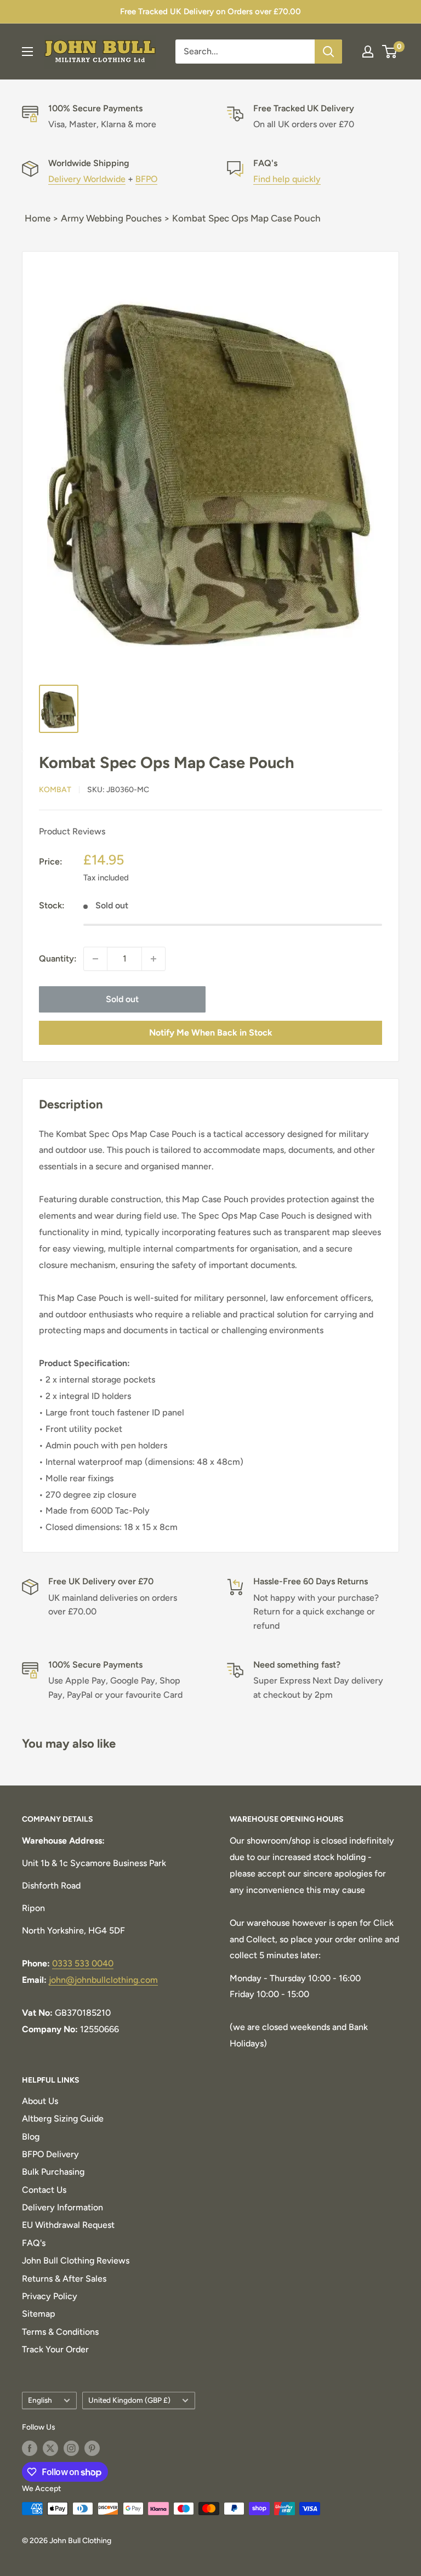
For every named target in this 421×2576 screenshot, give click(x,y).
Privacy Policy (50, 2296)
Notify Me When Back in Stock (211, 1033)
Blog (31, 2137)
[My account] (368, 52)
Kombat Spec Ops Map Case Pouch (246, 218)
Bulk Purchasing (53, 2172)
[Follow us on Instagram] (71, 2448)
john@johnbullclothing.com (103, 1980)
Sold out (122, 999)
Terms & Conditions (60, 2332)
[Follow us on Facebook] (30, 2448)
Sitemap (39, 2314)
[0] (390, 52)
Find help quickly (287, 179)
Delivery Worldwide (87, 179)
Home (38, 218)
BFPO (146, 179)
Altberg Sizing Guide (63, 2119)
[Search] (328, 52)
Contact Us (44, 2190)
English (40, 2400)
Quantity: (58, 959)
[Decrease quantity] (95, 959)
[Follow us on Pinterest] (92, 2448)
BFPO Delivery (50, 2154)
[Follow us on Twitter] (50, 2448)
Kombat (55, 790)
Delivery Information (62, 2207)
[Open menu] (27, 52)
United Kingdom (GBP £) (129, 2400)
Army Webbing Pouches (111, 218)
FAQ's (34, 2243)
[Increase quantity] (153, 959)
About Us (40, 2101)
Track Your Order (55, 2349)
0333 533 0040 (83, 1963)
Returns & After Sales (64, 2279)
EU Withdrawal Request (68, 2225)
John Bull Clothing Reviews (76, 2261)
